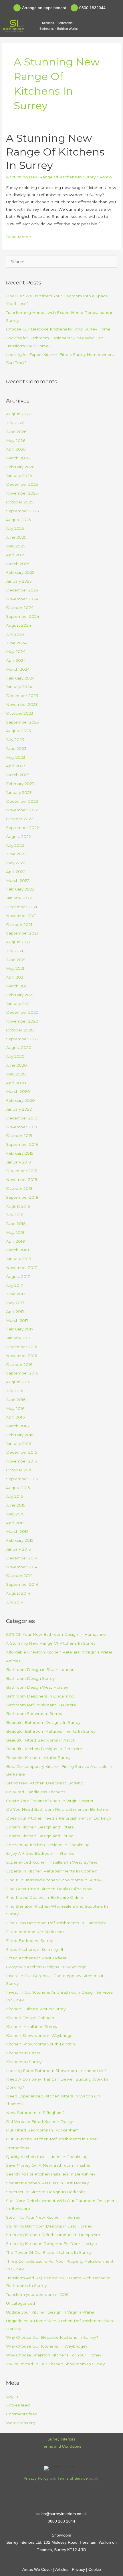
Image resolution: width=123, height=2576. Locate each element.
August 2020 (19, 1047)
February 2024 (20, 678)
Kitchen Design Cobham (30, 2018)
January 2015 (18, 1549)
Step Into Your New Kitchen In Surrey (43, 2217)
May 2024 (16, 652)
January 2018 (19, 1259)
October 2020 (20, 1030)
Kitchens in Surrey (24, 2062)
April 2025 (16, 555)
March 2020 (18, 1091)
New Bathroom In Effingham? (35, 2113)
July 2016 (15, 1391)
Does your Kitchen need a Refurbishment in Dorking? (59, 1818)
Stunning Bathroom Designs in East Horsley (49, 2226)
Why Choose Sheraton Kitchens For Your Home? (54, 2355)
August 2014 (18, 1593)
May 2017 (15, 1303)
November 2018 (22, 1180)
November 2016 (21, 1356)
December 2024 (22, 590)
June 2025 (16, 537)
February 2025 (20, 572)
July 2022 (15, 845)
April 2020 (16, 1083)
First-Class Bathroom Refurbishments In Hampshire (56, 1923)
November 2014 (22, 1567)
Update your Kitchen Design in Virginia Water (50, 2312)
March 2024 (18, 669)
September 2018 (22, 1197)
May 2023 (16, 757)
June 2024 (16, 643)
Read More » (19, 236)
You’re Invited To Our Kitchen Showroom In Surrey (55, 2364)
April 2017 (15, 1312)
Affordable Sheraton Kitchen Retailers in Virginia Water (59, 1652)
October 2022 (20, 819)
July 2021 (15, 951)
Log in (12, 2396)
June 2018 (16, 1224)
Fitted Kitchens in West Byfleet (36, 1958)
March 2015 (17, 1531)
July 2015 (15, 1496)
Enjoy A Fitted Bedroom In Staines (40, 1853)
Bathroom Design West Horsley (37, 1687)
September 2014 (22, 1584)
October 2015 (19, 1470)
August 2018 (18, 1206)
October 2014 (19, 1575)
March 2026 (18, 458)
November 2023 (22, 704)
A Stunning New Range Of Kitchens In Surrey (55, 152)
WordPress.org (21, 2423)
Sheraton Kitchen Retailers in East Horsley (47, 2183)
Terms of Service (73, 2478)
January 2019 (18, 1162)
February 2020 (20, 1100)
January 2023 (19, 792)
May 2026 (16, 441)
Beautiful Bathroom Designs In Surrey (43, 1722)
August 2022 (18, 836)
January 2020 (19, 1109)
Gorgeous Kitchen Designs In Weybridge (46, 1967)
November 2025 (22, 493)
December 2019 (22, 1118)
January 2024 (19, 687)
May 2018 (15, 1232)
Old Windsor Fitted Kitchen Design (40, 2121)
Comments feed (22, 2414)
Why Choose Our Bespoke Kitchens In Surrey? (52, 2337)
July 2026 (15, 423)
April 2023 (16, 766)
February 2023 (20, 784)
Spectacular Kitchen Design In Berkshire (46, 2192)
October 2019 (19, 1135)
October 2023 (20, 713)
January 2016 (18, 1444)
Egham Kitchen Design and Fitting (40, 1836)
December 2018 (22, 1171)
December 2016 (22, 1347)
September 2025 (22, 511)
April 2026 (16, 449)
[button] (115, 23)
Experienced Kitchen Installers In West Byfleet (52, 1862)
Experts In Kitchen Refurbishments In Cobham (52, 1871)
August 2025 (18, 520)
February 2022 (20, 889)
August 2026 (18, 414)
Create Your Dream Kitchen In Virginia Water (50, 1801)
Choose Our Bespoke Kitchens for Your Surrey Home (58, 329)
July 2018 (15, 1215)
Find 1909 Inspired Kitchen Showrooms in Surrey (53, 1880)
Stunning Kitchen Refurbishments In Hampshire (53, 2235)
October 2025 (20, 502)
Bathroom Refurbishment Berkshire (41, 1705)
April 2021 (15, 977)
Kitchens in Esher (23, 2053)
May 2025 (16, 546)
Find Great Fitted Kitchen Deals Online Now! (50, 1889)
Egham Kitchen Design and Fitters (40, 1827)
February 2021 (20, 995)
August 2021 (18, 942)
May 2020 (16, 1074)
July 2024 (15, 634)
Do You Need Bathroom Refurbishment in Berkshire (57, 1809)
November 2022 (22, 810)
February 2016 (20, 1435)
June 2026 (16, 432)
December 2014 (22, 1558)
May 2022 (16, 863)
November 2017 (21, 1268)
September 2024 (23, 616)
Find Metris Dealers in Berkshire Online (44, 1897)
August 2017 (18, 1276)
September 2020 (23, 1039)
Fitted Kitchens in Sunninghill (34, 1949)
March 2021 (17, 986)
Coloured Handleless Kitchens (36, 1792)
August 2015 (18, 1488)
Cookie (95, 2570)
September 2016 (22, 1373)
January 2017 (18, 1338)
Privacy (78, 2570)
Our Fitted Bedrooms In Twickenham (42, 2130)
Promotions (17, 2148)
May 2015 (15, 1514)
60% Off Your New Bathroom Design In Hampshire (56, 1634)
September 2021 (22, 933)
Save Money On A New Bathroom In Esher (48, 2165)
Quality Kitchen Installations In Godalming (47, 2157)
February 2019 (20, 1153)
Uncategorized (20, 2303)
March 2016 (17, 1426)
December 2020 (22, 1012)
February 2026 (20, 467)
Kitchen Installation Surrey (32, 2027)
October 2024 (20, 607)
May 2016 (15, 1408)
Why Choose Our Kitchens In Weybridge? (47, 2346)
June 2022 (16, 854)
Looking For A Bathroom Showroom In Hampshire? (56, 2071)
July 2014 (15, 1602)
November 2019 (21, 1127)
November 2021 (21, 916)
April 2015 (15, 1523)
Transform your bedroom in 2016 (37, 2294)
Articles (13, 1661)
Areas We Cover (37, 2570)
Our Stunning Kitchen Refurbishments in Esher (52, 2139)
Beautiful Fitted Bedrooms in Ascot (40, 1740)
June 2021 (16, 960)
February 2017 (20, 1329)
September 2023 (22, 722)
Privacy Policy (36, 2478)
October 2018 (19, 1188)
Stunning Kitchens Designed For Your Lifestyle (51, 2244)
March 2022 (18, 880)
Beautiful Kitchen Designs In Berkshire (44, 1749)
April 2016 (15, 1417)
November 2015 (21, 1461)
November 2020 (22, 1021)
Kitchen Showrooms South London (40, 2044)
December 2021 (22, 907)
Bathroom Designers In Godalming (40, 1696)
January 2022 (19, 898)
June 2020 (16, 1065)
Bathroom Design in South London (40, 1669)
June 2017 (16, 1294)
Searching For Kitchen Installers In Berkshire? (51, 2174)
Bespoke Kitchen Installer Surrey (38, 1758)
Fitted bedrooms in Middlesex (35, 1932)
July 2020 (15, 1056)
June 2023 (16, 748)
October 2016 (19, 1364)
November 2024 (22, 599)
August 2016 (18, 1382)
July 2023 (15, 740)
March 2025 (18, 564)
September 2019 (22, 1144)
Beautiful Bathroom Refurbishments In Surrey (51, 1731)
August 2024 (19, 625)
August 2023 (18, 731)
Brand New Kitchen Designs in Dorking (45, 1783)
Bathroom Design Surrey (30, 1678)
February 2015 (20, 1540)
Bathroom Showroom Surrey (34, 1714)
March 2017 (17, 1320)
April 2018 (15, 1241)
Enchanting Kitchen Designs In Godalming (48, 1845)
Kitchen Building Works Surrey (36, 2009)
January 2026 (19, 476)
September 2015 (22, 1479)
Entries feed (18, 2405)
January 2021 (18, 1004)
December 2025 (22, 484)
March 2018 (17, 1250)
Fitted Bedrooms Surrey (29, 1941)
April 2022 (16, 872)
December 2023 (22, 696)
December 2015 (22, 1452)
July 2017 (15, 1285)
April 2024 (16, 660)
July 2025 (15, 528)
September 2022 (22, 828)
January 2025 (19, 581)
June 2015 (16, 1505)
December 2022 (22, 801)
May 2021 (15, 968)
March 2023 (18, 775)
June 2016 (16, 1400)
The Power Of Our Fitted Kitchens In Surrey (49, 2252)
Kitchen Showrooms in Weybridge (39, 2035)
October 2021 (19, 925)
